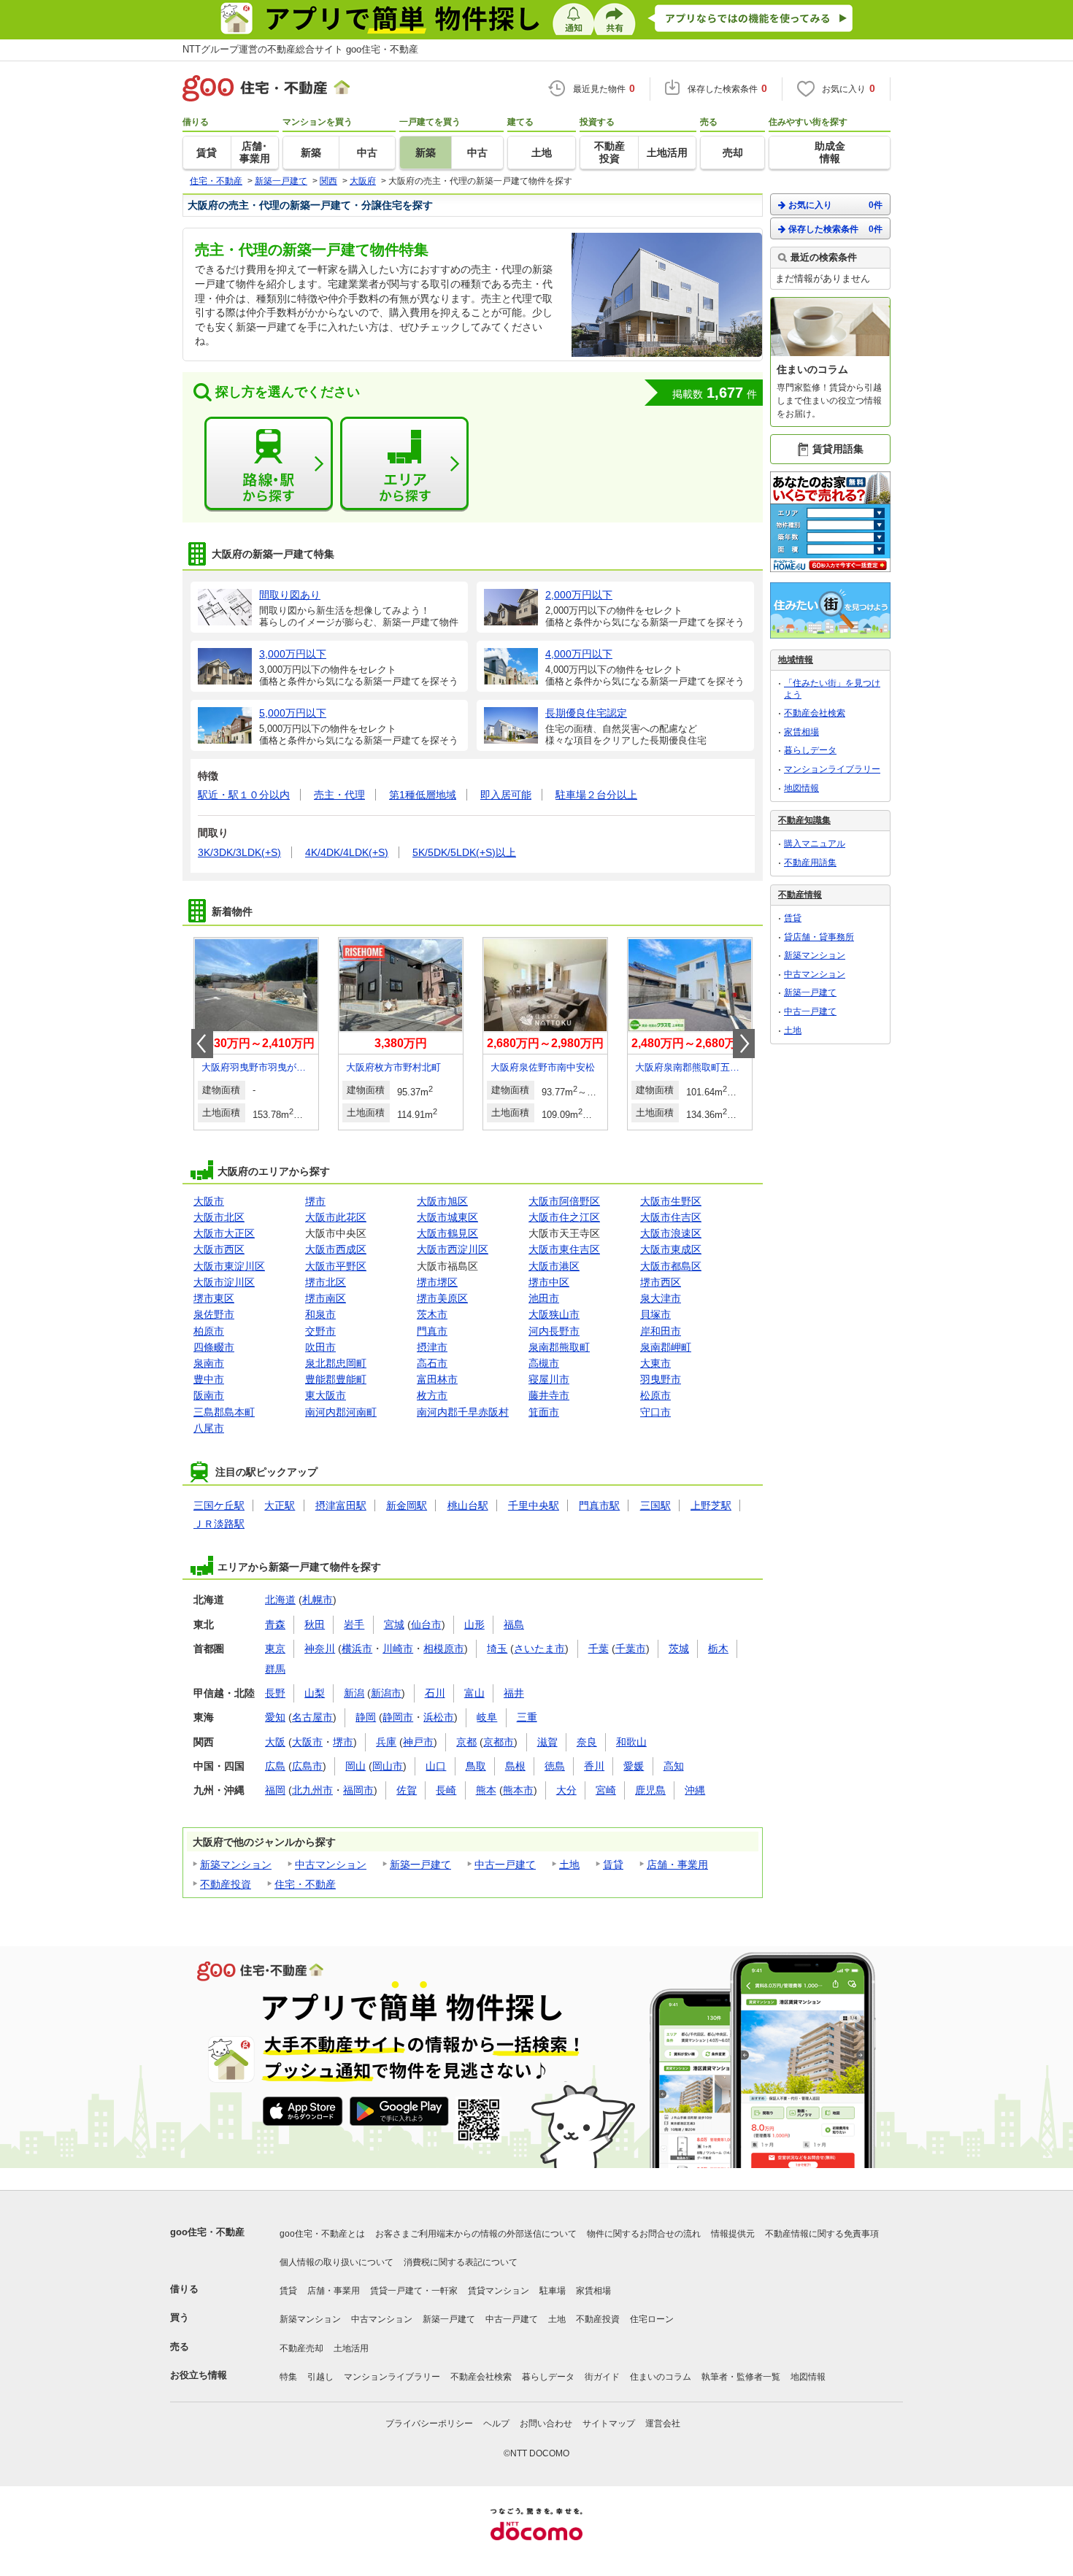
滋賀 (547, 1742)
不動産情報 (800, 895)
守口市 (655, 1412)
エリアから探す (404, 464)
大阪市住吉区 (671, 1217)
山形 (474, 1624)
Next (744, 1044)
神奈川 (320, 1648)
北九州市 (312, 1790)
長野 (275, 1693)
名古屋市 (312, 1717)
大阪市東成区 (671, 1249)
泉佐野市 (214, 1314)
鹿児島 (650, 1790)
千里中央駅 (534, 1505)
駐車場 (553, 2291)
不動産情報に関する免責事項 (822, 2234)
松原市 (655, 1395)
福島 (514, 1624)
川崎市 (398, 1648)
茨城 (679, 1648)
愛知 (275, 1717)
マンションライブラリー (832, 769)
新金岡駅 (407, 1505)
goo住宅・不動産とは (322, 2234)
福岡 (275, 1790)
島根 (515, 1766)
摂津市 (432, 1347)
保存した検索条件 (835, 229)
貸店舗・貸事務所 (819, 937)
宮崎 (606, 1790)
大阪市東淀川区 (229, 1266)
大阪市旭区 (442, 1201)
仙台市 (426, 1624)
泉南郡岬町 (666, 1347)
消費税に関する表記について (461, 2262)
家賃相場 (801, 732)
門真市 (432, 1331)
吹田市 (320, 1347)
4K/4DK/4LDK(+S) (347, 852)
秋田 (315, 1624)
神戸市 (418, 1742)
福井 (514, 1693)
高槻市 (544, 1363)
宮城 (394, 1624)
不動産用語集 (810, 863)
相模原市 (444, 1648)
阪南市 (209, 1395)
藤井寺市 (549, 1395)
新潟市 (386, 1693)
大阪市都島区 (671, 1266)
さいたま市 (539, 1648)
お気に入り (835, 205)
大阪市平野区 (336, 1266)
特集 (288, 2377)
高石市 (432, 1363)
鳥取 (476, 1766)
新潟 (354, 1693)
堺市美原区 (442, 1298)
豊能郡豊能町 (336, 1379)
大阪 (275, 1742)
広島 (275, 1766)
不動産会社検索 (815, 713)
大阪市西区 (219, 1249)
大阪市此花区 (336, 1217)
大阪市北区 (219, 1217)
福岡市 (358, 1790)
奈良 (587, 1742)
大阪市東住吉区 (564, 1249)
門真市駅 (599, 1505)
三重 (527, 1717)
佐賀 (407, 1790)
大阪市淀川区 (224, 1282)
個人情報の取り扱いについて (336, 2262)
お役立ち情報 (199, 2375)
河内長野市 (554, 1331)
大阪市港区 (554, 1266)
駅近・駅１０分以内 (244, 795)
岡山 (355, 1766)
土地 (569, 1864)
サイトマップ (609, 2423)
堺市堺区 (437, 1282)
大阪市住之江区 (564, 1217)
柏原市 (209, 1331)
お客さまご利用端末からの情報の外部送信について (476, 2234)
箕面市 (544, 1412)
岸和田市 (661, 1331)
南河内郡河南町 (341, 1412)
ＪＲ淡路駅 (219, 1524)
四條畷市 (214, 1347)
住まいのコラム (661, 2377)
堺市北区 (326, 1282)
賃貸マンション (499, 2291)
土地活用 (351, 2348)
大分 (566, 1790)
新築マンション (236, 1864)
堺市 (315, 1201)
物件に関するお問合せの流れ (644, 2234)
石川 (435, 1693)
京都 (466, 1742)
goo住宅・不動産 (207, 2232)
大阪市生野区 (671, 1201)
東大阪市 (326, 1395)
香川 (594, 1766)
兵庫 (386, 1742)
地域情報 (796, 660)
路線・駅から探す (269, 464)
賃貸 (613, 1864)
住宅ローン (652, 2319)
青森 (275, 1624)
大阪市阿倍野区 (564, 1201)
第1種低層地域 (423, 795)
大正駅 (280, 1505)
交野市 (320, 1331)
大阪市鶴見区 (447, 1233)
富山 (474, 1693)
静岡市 (398, 1717)
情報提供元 (733, 2234)
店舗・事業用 (677, 1864)
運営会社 (663, 2423)
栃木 (718, 1648)
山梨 (315, 1693)
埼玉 (497, 1648)
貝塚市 (655, 1314)
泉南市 (209, 1363)
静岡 (366, 1717)
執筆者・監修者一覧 (741, 2377)
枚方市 (432, 1395)
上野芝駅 (711, 1505)
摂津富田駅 (341, 1505)
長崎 (446, 1790)
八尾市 (209, 1428)
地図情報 (801, 788)
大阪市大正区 (224, 1233)
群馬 (275, 1669)
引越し (320, 2377)
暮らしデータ (810, 750)
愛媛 (634, 1766)
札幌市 (318, 1600)
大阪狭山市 (554, 1314)
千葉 (599, 1648)
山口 (436, 1766)
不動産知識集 (804, 820)
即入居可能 (506, 795)
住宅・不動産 (305, 1884)
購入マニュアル (815, 844)
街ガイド (602, 2377)
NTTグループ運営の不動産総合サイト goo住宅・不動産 (300, 49)
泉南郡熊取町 (559, 1347)
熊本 (486, 1790)
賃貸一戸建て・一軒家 (414, 2291)
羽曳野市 (661, 1379)
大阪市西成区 (336, 1249)
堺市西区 (661, 1282)
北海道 (280, 1600)
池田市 (544, 1298)
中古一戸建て (505, 1864)
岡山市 (388, 1766)
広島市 (307, 1766)
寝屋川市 (549, 1379)
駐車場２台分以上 (596, 795)
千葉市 (631, 1648)
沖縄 (695, 1790)
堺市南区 (326, 1298)
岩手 (354, 1624)
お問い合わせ (546, 2423)
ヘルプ (496, 2423)
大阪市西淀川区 (453, 1249)
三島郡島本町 (224, 1412)
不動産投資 (226, 1884)
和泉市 (320, 1314)
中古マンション (331, 1864)
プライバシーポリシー (429, 2423)
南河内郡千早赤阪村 (463, 1412)
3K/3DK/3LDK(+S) (239, 852)
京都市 (499, 1742)
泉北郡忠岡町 (336, 1363)
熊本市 (518, 1790)
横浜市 (357, 1648)
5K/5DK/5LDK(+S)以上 (464, 852)
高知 (674, 1766)
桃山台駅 (468, 1505)
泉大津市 (661, 1298)
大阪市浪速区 (671, 1233)
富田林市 (437, 1379)
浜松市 (439, 1717)
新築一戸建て (420, 1864)
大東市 (655, 1363)
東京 (275, 1648)
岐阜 (487, 1717)
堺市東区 (214, 1298)
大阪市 (209, 1201)
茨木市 (432, 1314)
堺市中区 (549, 1282)
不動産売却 (301, 2348)
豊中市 (209, 1379)
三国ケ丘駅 (219, 1505)
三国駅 (655, 1505)
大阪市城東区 (447, 1217)
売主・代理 (339, 795)
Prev (202, 1044)
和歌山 (631, 1742)
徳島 (555, 1766)
